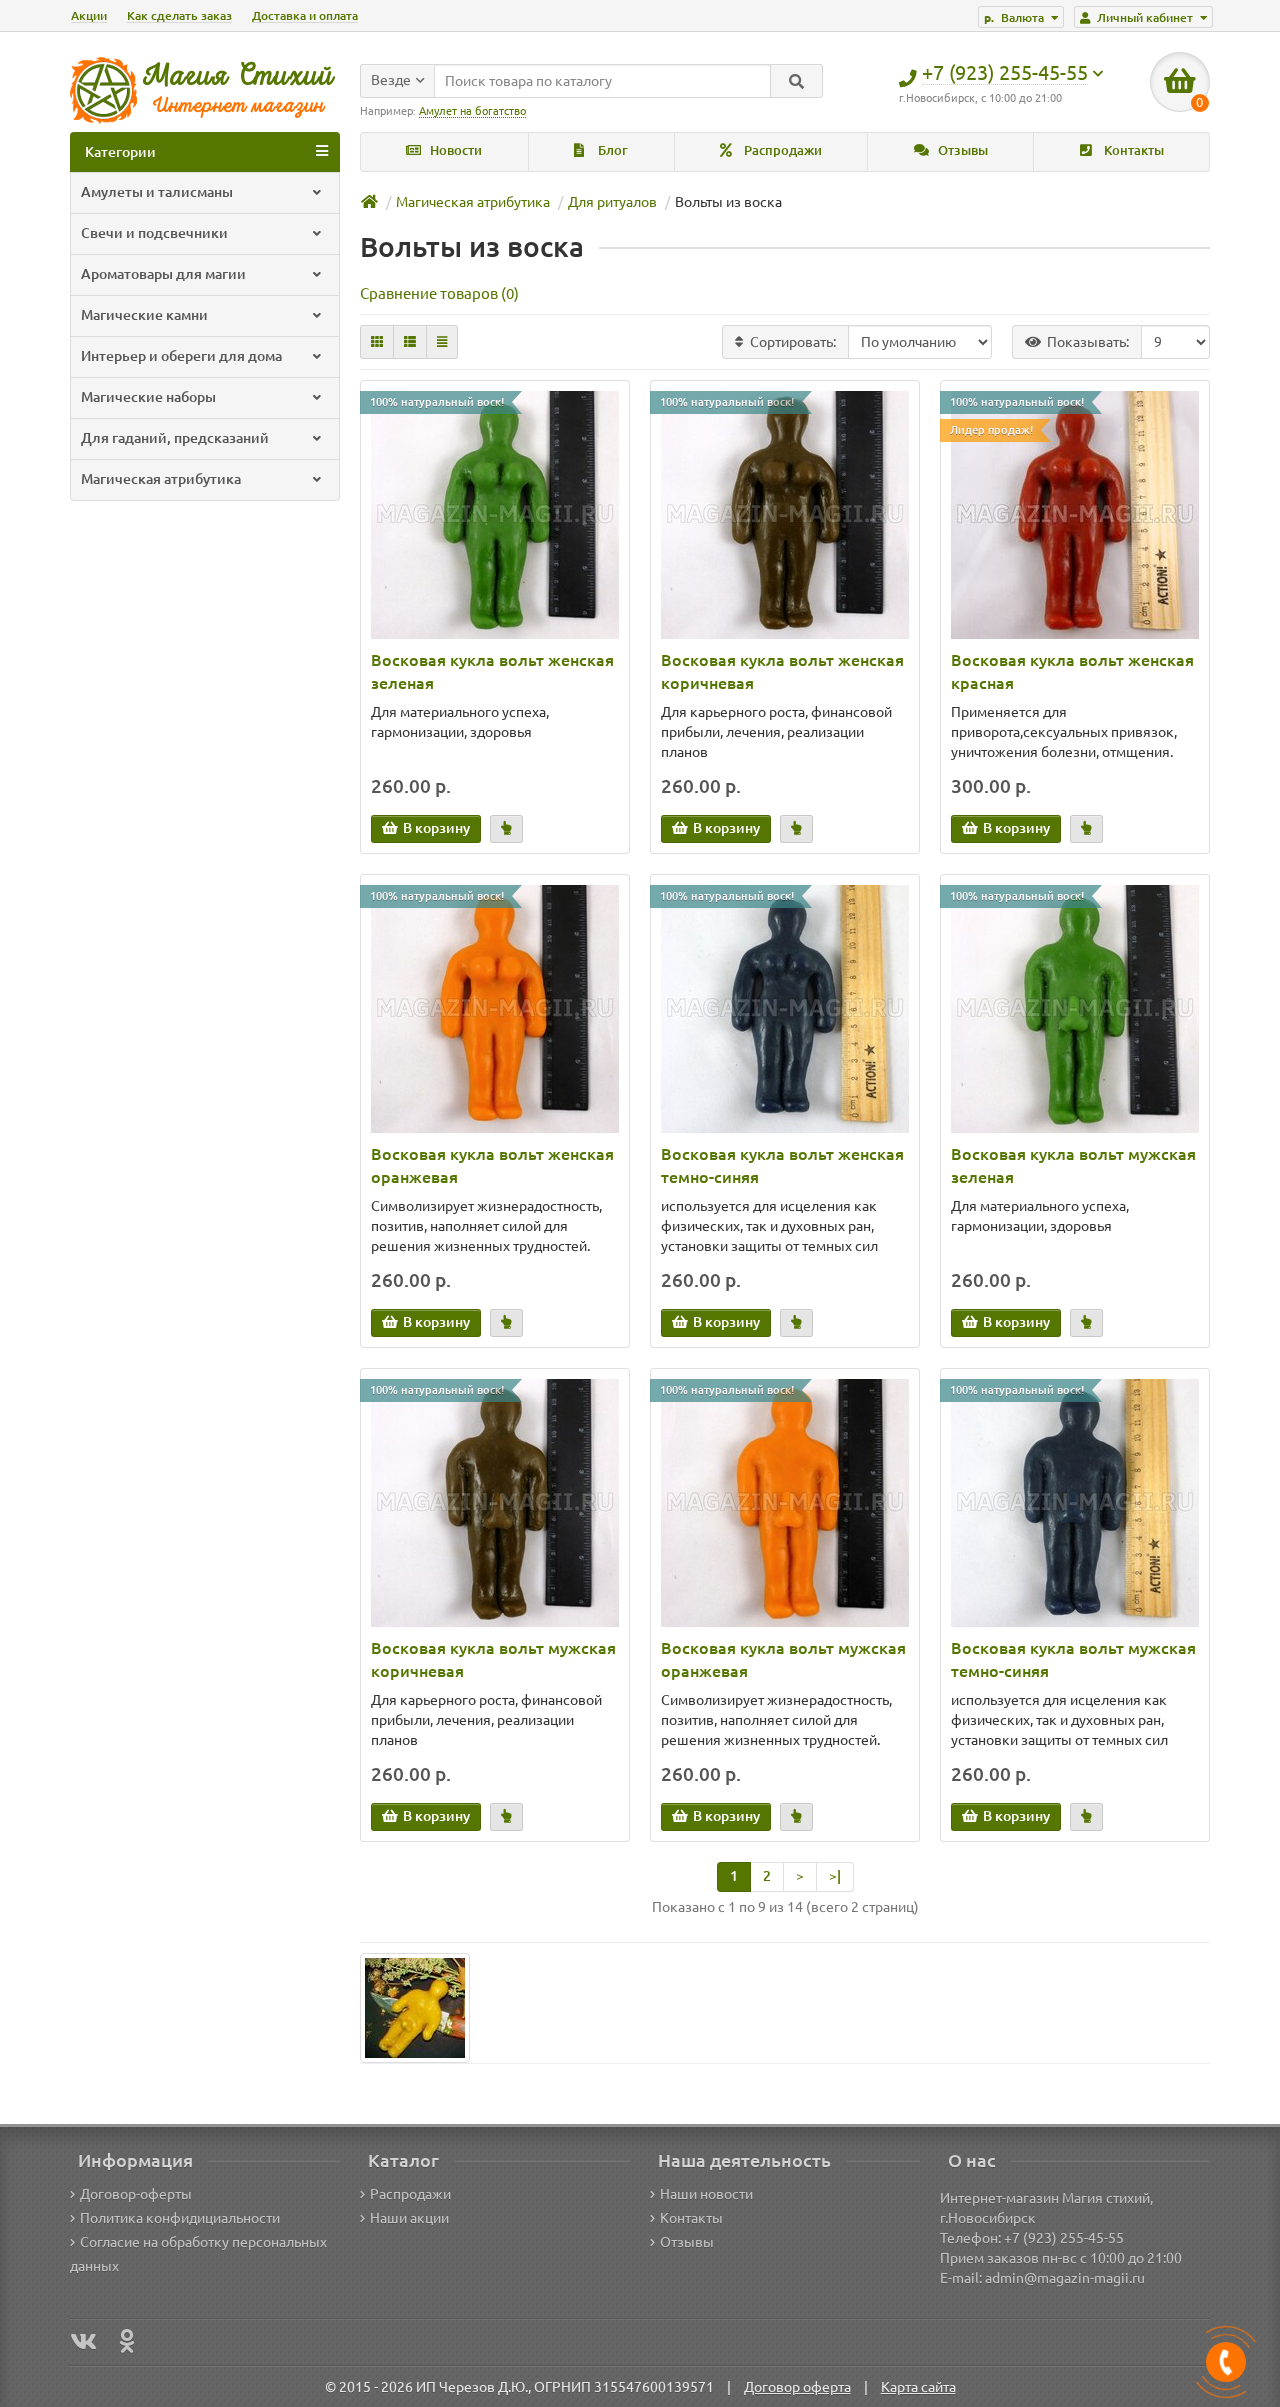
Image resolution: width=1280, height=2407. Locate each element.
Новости (454, 150)
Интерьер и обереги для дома (181, 356)
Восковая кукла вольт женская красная (1072, 671)
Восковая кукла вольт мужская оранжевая (783, 1659)
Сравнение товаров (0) (439, 293)
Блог (611, 150)
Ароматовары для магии (163, 274)
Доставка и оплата (305, 15)
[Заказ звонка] (1226, 2362)
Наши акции (409, 2218)
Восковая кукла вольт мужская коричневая (493, 1659)
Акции (89, 15)
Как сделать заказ (179, 15)
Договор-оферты (136, 2194)
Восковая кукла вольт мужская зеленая (1073, 1165)
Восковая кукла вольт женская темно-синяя (782, 1165)
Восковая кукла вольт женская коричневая (782, 671)
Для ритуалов (612, 202)
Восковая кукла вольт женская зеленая (492, 671)
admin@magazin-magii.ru (1065, 2278)
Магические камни (144, 315)
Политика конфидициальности (180, 2218)
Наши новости (706, 2194)
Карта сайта (918, 2387)
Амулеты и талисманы (157, 192)
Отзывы (961, 150)
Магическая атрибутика (161, 479)
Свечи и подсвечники (154, 233)
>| (835, 1876)
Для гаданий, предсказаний (175, 438)
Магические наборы (148, 397)
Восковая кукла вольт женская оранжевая (492, 1165)
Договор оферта (797, 2387)
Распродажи (781, 150)
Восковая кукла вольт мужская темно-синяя (1073, 1659)
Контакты (1132, 150)
